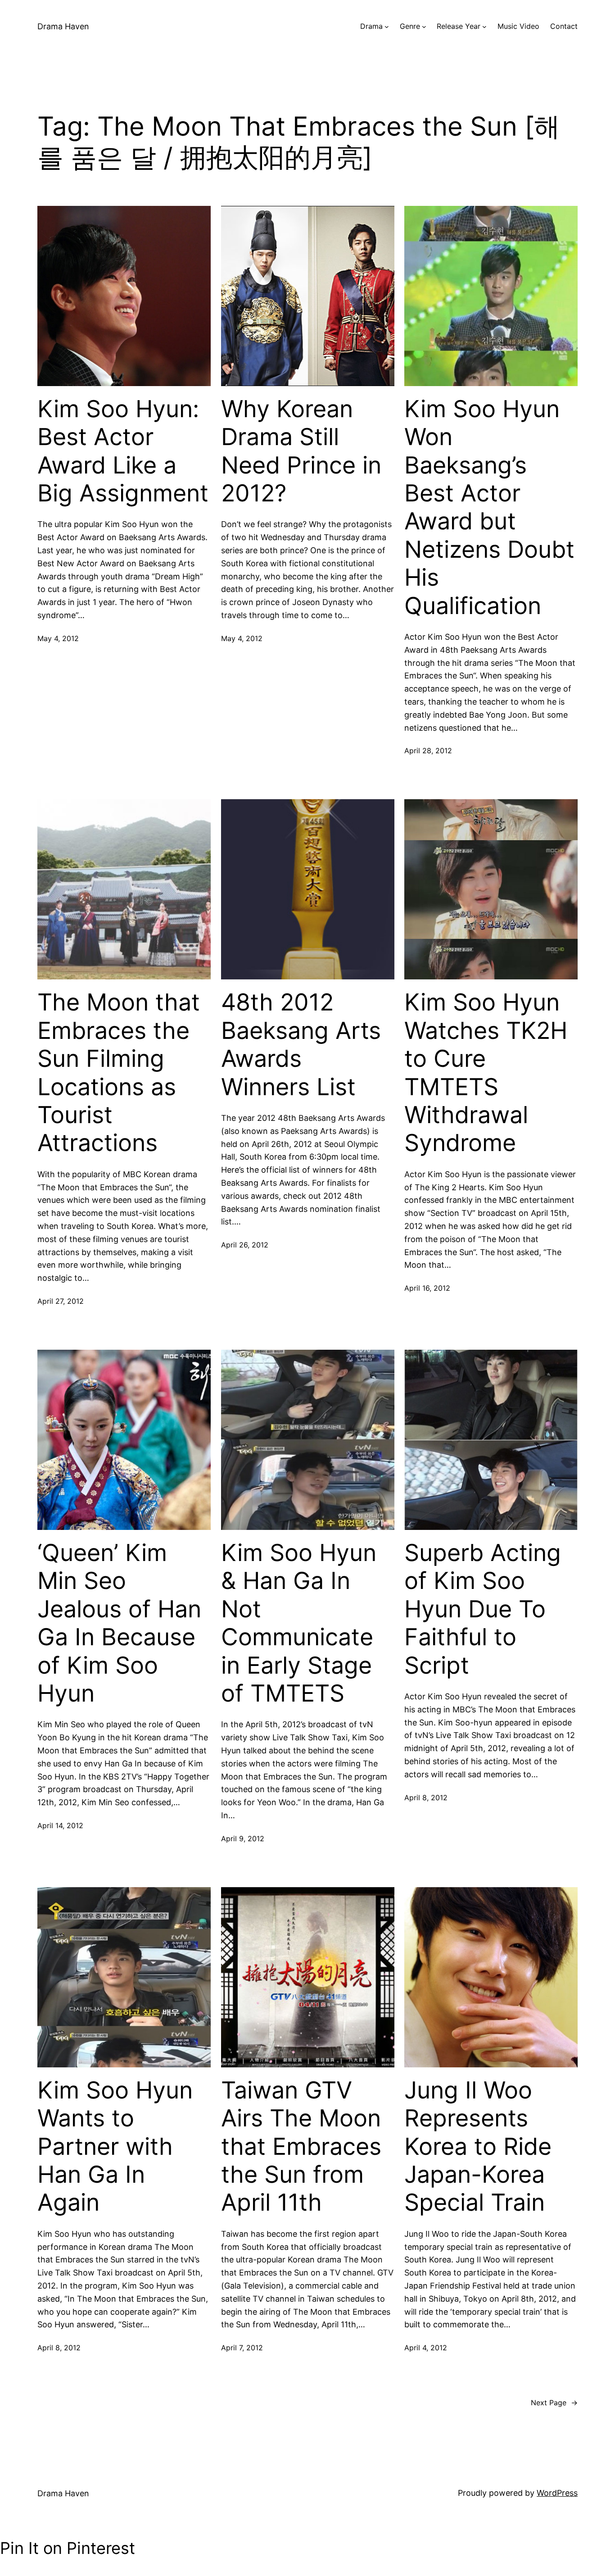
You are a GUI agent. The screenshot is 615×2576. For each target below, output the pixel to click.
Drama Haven (63, 26)
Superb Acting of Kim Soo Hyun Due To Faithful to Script (483, 1609)
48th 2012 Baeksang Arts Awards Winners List (301, 1045)
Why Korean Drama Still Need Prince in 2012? (301, 451)
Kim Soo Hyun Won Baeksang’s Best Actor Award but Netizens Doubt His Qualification (489, 507)
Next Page (554, 2403)
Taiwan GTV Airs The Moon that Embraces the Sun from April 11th (301, 2147)
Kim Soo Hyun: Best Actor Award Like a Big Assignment (123, 451)
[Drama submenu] (387, 27)
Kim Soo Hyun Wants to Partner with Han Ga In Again (115, 2147)
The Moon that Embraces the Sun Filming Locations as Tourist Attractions (119, 1073)
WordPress (557, 2493)
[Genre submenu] (424, 27)
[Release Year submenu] (484, 27)
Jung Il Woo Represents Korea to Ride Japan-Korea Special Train (478, 2147)
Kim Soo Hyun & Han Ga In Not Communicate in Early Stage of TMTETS (299, 1623)
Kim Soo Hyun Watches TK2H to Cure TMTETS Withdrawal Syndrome (486, 1073)
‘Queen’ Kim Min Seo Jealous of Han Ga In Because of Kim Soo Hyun (119, 1623)
